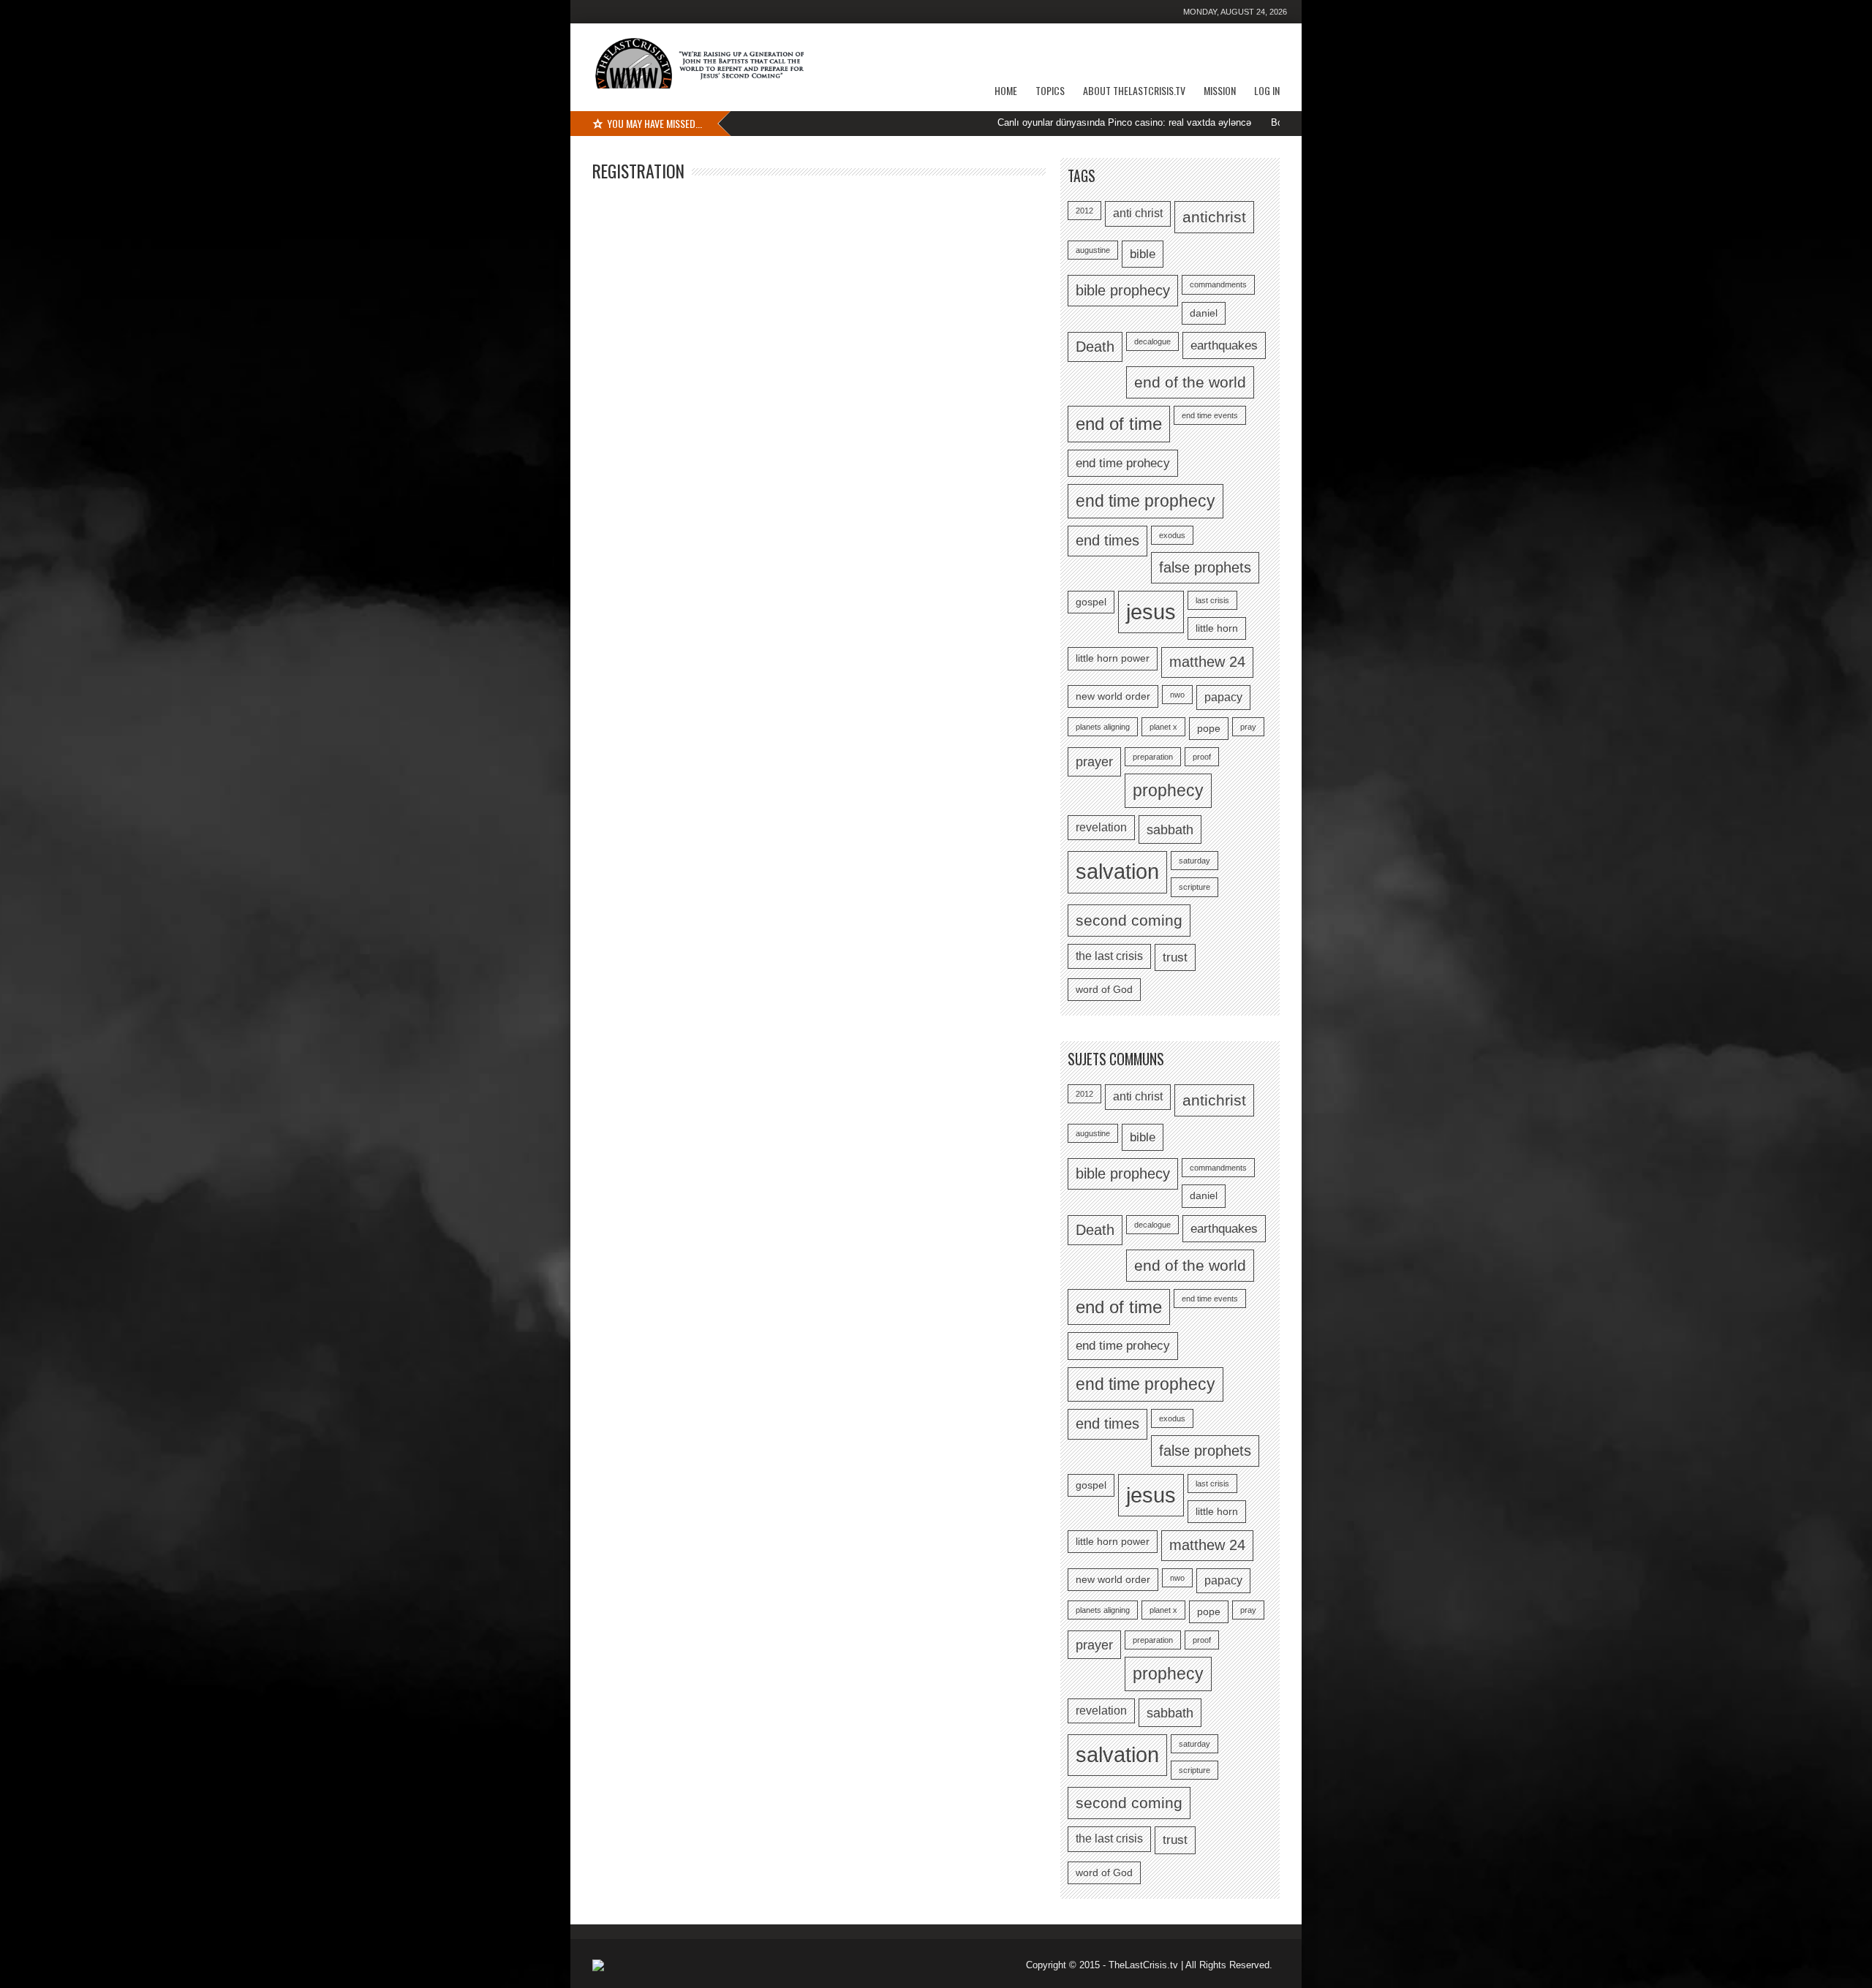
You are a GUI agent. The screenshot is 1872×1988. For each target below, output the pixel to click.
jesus (1151, 612)
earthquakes (1224, 345)
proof (1202, 757)
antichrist (1214, 217)
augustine (1093, 250)
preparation (1153, 757)
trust (1175, 957)
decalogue (1152, 341)
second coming (1129, 920)
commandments (1218, 284)
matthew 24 (1207, 662)
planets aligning (1103, 727)
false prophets (1205, 567)
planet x (1163, 727)
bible (1143, 254)
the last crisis (1109, 956)
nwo (1177, 695)
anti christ (1138, 213)
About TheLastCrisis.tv (1134, 90)
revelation (1101, 827)
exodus (1172, 535)
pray (1248, 727)
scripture (1194, 887)
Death (1095, 347)
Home (1006, 90)
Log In (1267, 90)
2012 (1084, 211)
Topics (1050, 90)
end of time (1119, 424)
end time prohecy (1123, 463)
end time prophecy (1146, 501)
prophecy (1168, 790)
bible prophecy (1123, 290)
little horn (1217, 628)
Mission (1220, 90)
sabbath (1170, 829)
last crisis (1212, 600)
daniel (1204, 313)
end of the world (1190, 382)
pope (1209, 729)
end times (1107, 540)
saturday (1194, 861)
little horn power (1113, 658)
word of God (1104, 990)
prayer (1094, 761)
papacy (1223, 697)
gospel (1091, 602)
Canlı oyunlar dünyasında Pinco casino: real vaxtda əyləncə (1058, 122)
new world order (1113, 696)
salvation (1117, 872)
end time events (1210, 415)
